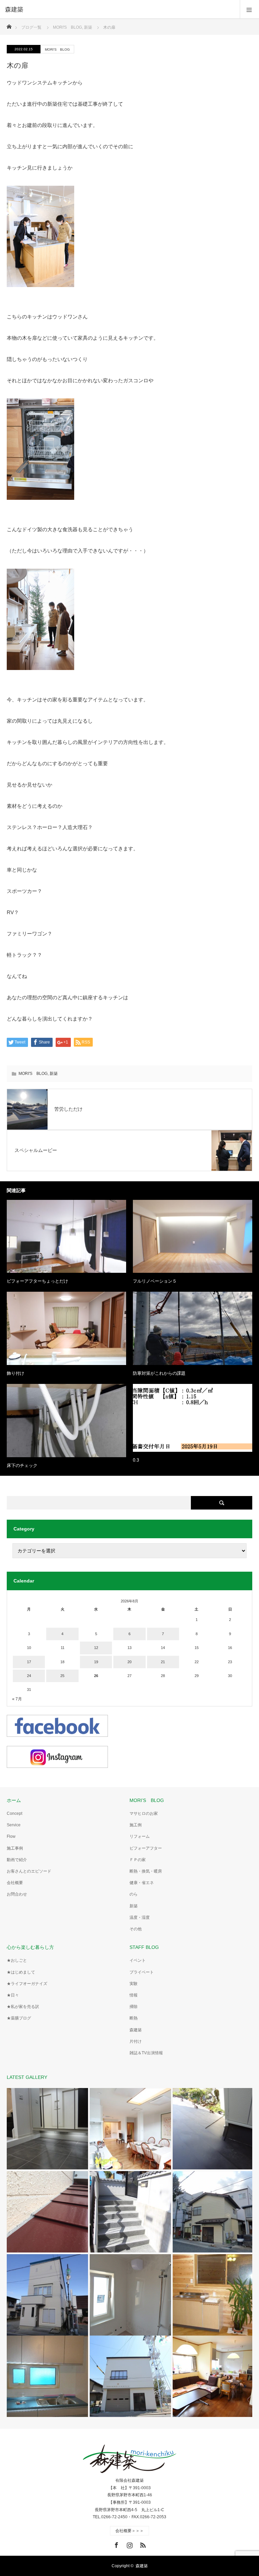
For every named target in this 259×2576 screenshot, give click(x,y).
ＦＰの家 (138, 1860)
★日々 (13, 1995)
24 (29, 1676)
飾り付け (16, 1373)
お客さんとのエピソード (29, 1871)
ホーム (14, 1800)
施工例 (136, 1825)
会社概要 (15, 1883)
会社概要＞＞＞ (129, 2531)
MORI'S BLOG (57, 49)
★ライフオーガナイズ (27, 1984)
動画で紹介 (17, 1860)
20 (129, 1662)
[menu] (249, 9)
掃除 (134, 2007)
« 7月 (17, 1699)
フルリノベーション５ (155, 1281)
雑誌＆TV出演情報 (146, 2053)
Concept (15, 1813)
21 (163, 1662)
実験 (134, 1984)
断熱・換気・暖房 (146, 1871)
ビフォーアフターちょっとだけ (37, 1281)
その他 (136, 1929)
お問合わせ (17, 1894)
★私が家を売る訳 (23, 2007)
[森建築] (119, 9)
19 (96, 1662)
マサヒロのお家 (144, 1813)
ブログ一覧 (31, 27)
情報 (134, 1995)
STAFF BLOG (144, 1947)
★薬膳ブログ (19, 2018)
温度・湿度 (140, 1917)
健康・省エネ (142, 1883)
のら (134, 1894)
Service (14, 1825)
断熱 (134, 2018)
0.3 (136, 1460)
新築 (54, 1074)
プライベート (142, 1972)
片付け (136, 2041)
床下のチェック (22, 1465)
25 (62, 1676)
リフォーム (140, 1836)
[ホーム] (9, 25)
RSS (142, 2544)
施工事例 (15, 1848)
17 (29, 1662)
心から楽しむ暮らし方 (30, 1947)
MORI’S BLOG (147, 1800)
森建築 (136, 2030)
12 (96, 1648)
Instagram (129, 2544)
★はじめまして (21, 1972)
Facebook (116, 2544)
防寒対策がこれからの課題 (159, 1373)
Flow (11, 1836)
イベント (138, 1960)
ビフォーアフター (146, 1848)
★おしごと (17, 1960)
